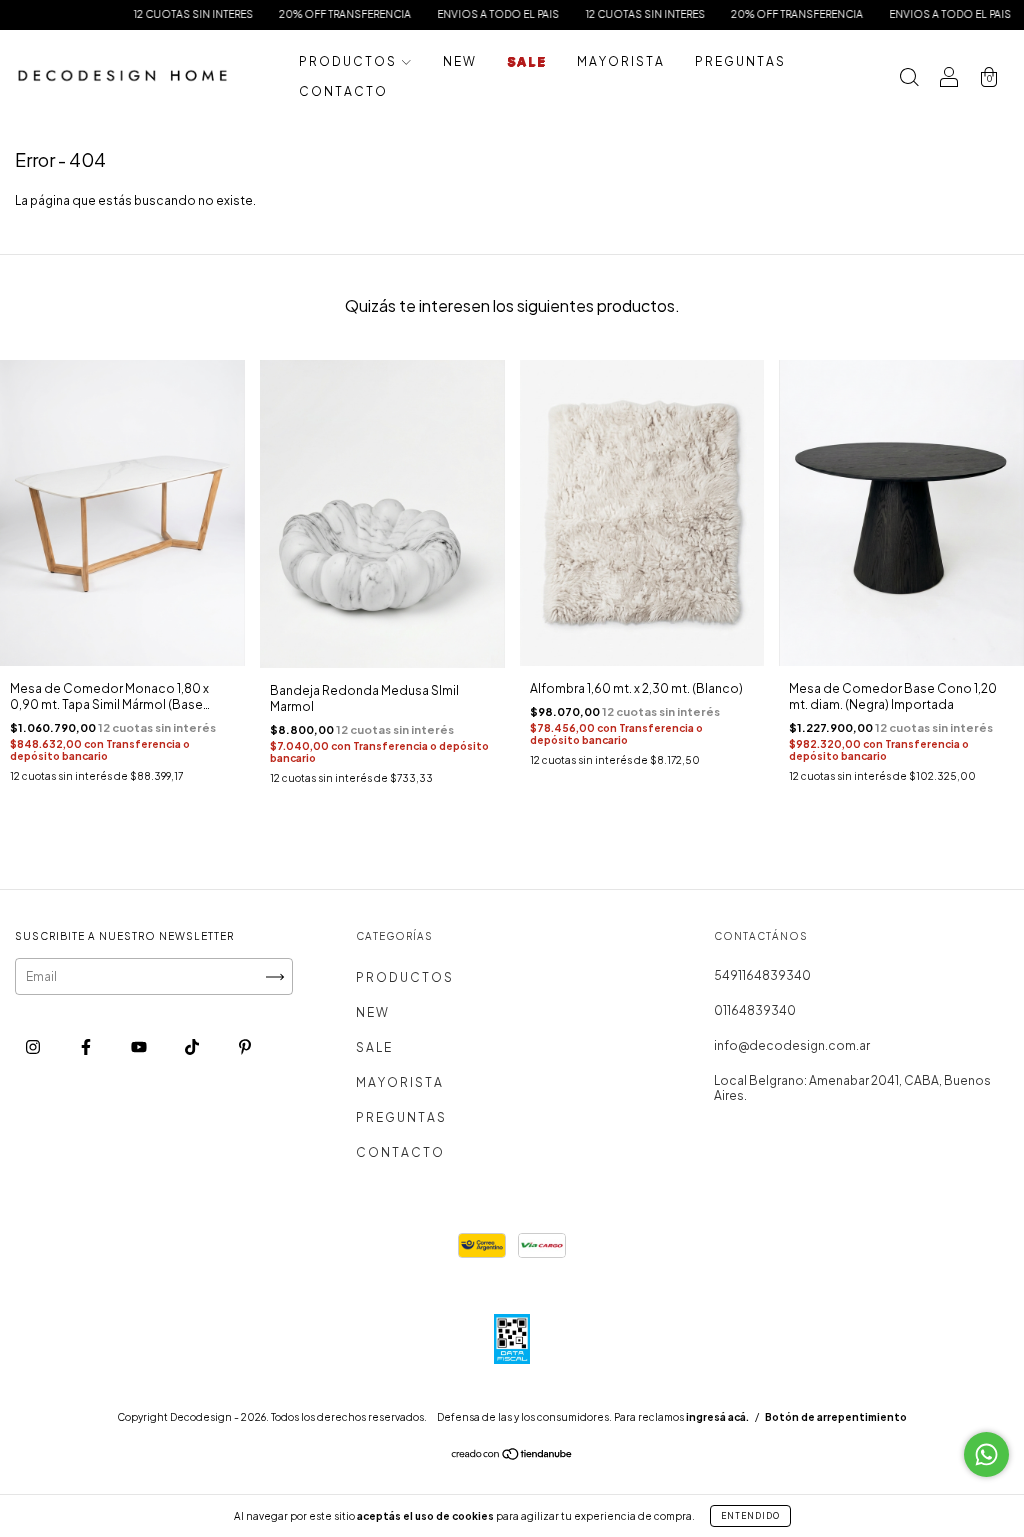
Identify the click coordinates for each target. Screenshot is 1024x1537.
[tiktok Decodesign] (193, 1047)
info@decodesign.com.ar (792, 1045)
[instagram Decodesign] (34, 1047)
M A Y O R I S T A (620, 61)
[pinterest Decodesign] (245, 1047)
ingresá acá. (717, 1417)
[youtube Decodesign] (140, 1047)
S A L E (526, 61)
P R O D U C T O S (348, 61)
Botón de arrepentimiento (836, 1417)
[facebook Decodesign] (87, 1047)
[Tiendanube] (512, 1456)
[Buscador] (909, 79)
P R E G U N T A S (739, 61)
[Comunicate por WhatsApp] (986, 1454)
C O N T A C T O (342, 91)
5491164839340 (762, 975)
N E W (459, 61)
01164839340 (755, 1010)
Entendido (750, 1516)
